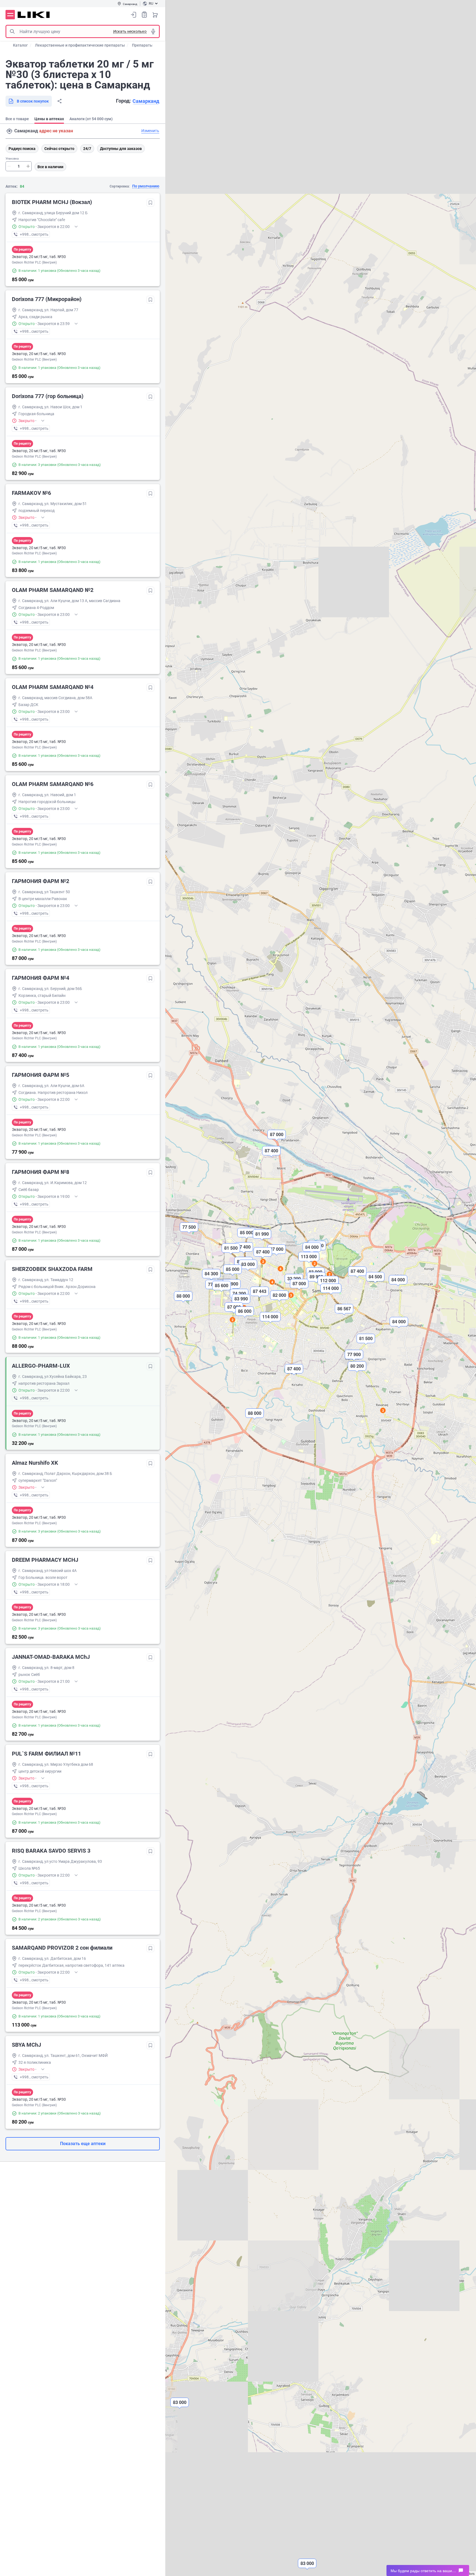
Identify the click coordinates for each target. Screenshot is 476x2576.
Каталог (20, 45)
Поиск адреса (9, 131)
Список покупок (144, 15)
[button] (271, 1155)
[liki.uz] (34, 15)
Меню (10, 15)
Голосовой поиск (153, 31)
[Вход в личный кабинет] (134, 15)
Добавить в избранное (150, 203)
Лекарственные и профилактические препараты (80, 45)
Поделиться (59, 101)
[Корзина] (155, 15)
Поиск (12, 31)
